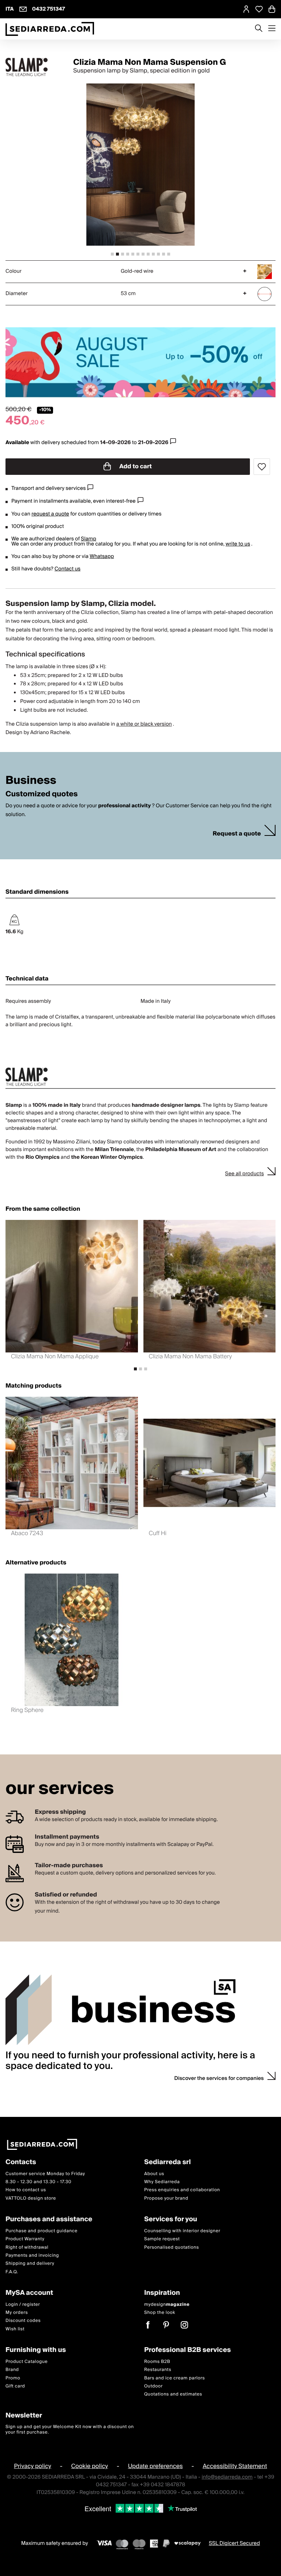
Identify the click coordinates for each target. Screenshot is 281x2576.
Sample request (162, 2239)
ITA (10, 9)
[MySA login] (246, 9)
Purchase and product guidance (42, 2231)
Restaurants (158, 2370)
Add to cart (135, 466)
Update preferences (156, 2466)
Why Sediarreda (162, 2182)
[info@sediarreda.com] (23, 9)
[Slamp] (33, 67)
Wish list (15, 2329)
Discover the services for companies (219, 2078)
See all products (244, 1174)
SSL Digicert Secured (235, 2543)
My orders (17, 2313)
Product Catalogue (27, 2362)
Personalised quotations (172, 2247)
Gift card (15, 2386)
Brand (12, 2370)
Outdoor (153, 2386)
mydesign (167, 2305)
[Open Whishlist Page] (259, 9)
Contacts (21, 2162)
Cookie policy (89, 2466)
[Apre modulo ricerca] (259, 29)
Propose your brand (166, 2198)
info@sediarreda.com (227, 2477)
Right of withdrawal (27, 2247)
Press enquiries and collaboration (182, 2190)
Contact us (68, 569)
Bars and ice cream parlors (175, 2378)
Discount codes (23, 2321)
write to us (238, 544)
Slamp (89, 539)
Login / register (23, 2305)
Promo (13, 2378)
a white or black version (144, 724)
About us (154, 2173)
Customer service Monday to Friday (45, 2173)
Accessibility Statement (235, 2466)
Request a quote (237, 834)
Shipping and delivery (30, 2264)
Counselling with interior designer (182, 2231)
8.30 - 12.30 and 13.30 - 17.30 (38, 2182)
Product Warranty (25, 2239)
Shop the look (160, 2313)
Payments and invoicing (32, 2255)
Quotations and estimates (173, 2394)
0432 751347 (49, 9)
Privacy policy (33, 2466)
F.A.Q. (12, 2272)
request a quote (50, 514)
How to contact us (26, 2190)
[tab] (112, 254)
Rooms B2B (157, 2362)
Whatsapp (102, 556)
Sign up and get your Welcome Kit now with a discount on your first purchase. (70, 2429)
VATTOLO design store (31, 2198)
